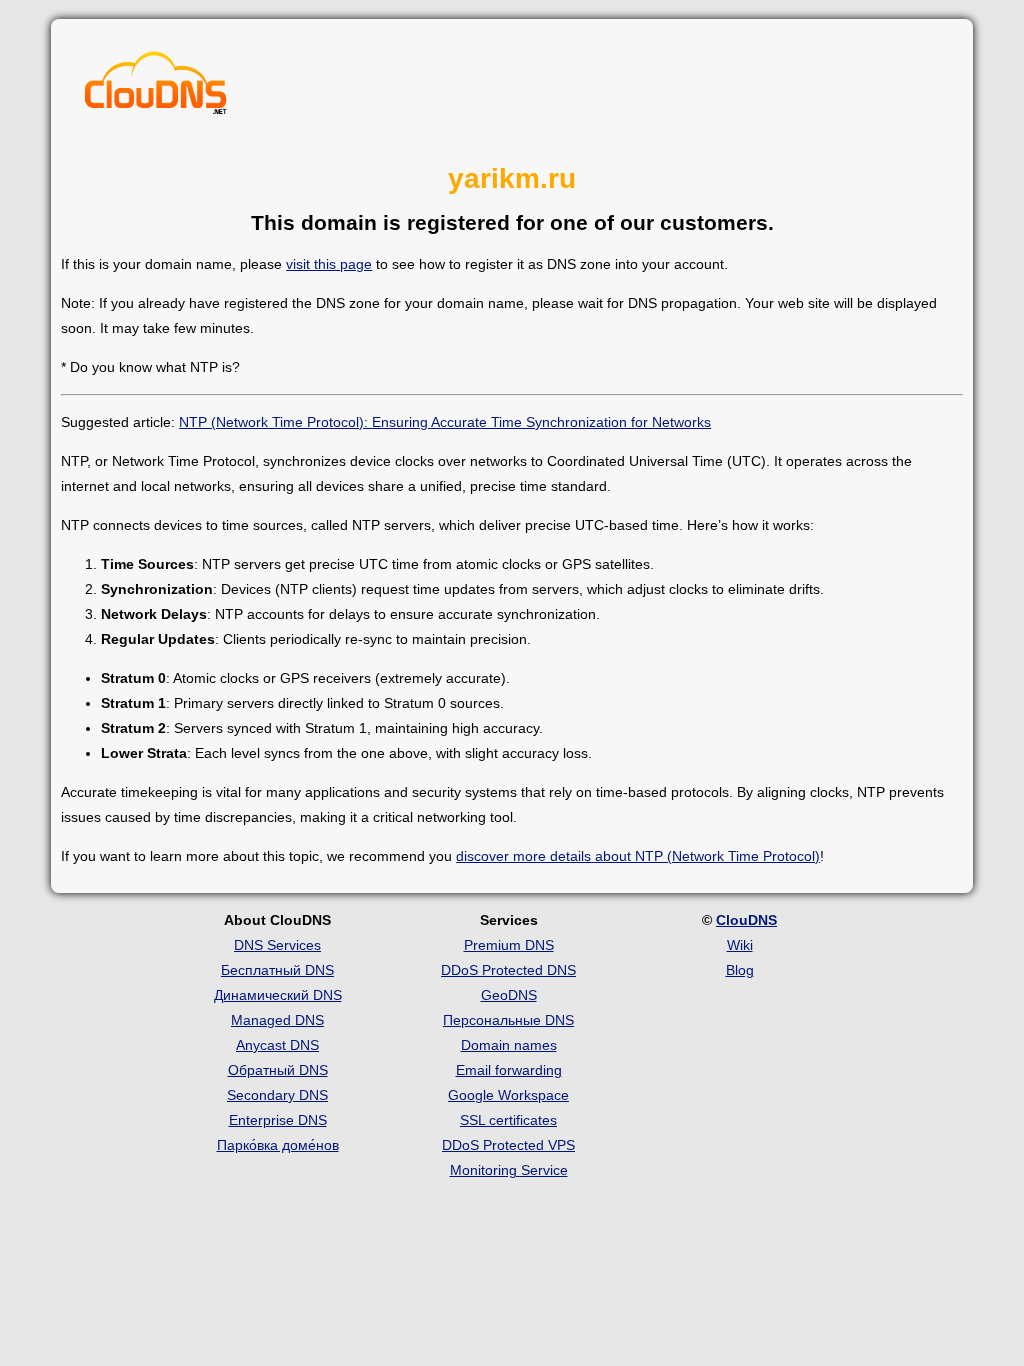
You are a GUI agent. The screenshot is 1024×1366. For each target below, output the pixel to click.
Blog (740, 970)
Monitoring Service (509, 1170)
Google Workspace (508, 1095)
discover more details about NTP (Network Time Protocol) (638, 856)
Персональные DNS (508, 1020)
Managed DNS (277, 1020)
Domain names (509, 1045)
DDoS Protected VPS (508, 1145)
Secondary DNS (277, 1095)
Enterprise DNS (278, 1120)
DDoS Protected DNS (508, 970)
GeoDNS (509, 995)
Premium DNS (509, 945)
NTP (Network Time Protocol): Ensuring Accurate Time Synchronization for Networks (445, 422)
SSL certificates (508, 1120)
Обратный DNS (278, 1070)
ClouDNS (746, 920)
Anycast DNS (277, 1045)
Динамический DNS (278, 995)
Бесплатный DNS (277, 970)
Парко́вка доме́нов (278, 1145)
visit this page (329, 264)
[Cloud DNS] (156, 88)
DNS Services (277, 945)
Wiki (740, 945)
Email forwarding (509, 1070)
